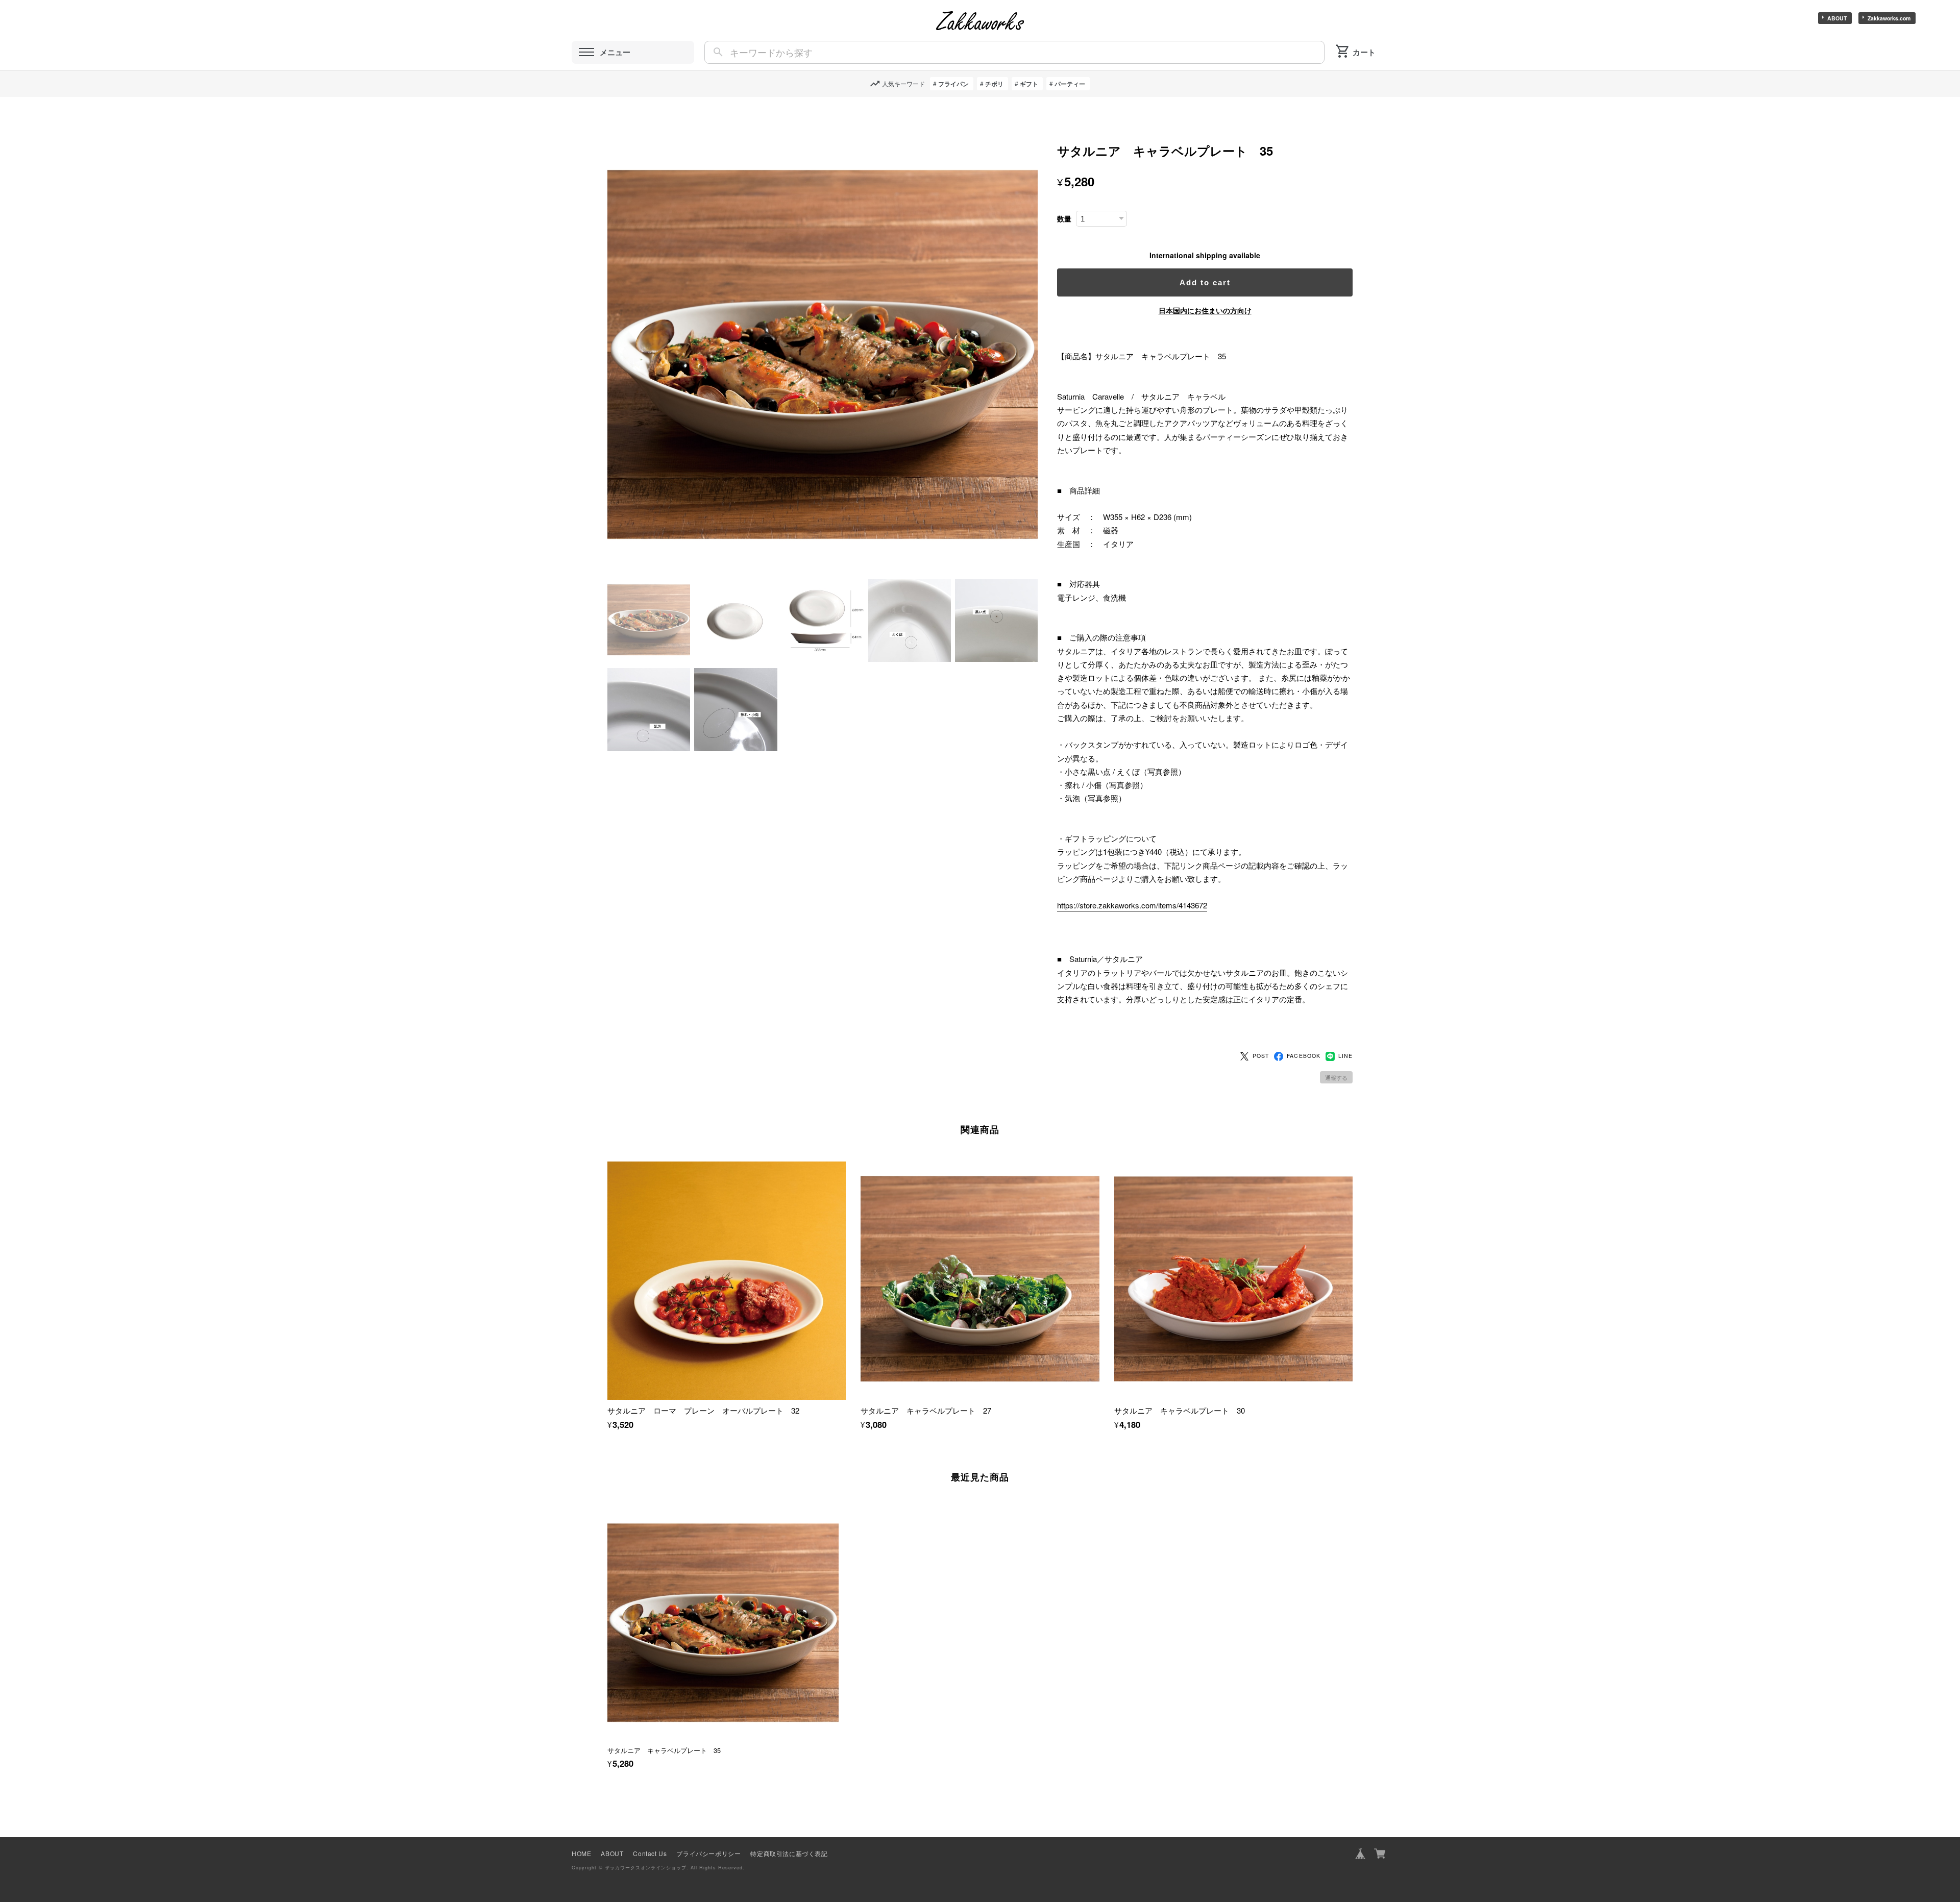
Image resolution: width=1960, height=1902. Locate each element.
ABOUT (1837, 18)
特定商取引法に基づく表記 (789, 1853)
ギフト (1029, 84)
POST (1261, 1056)
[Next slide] (1353, 1616)
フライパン (953, 84)
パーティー (1070, 84)
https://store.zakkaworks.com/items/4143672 (1132, 905)
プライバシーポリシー (708, 1853)
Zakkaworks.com (1889, 18)
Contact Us (650, 1853)
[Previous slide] (607, 1616)
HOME (581, 1853)
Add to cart (1205, 282)
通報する (1336, 1077)
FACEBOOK (1303, 1056)
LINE (1345, 1056)
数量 (1064, 219)
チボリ (994, 84)
